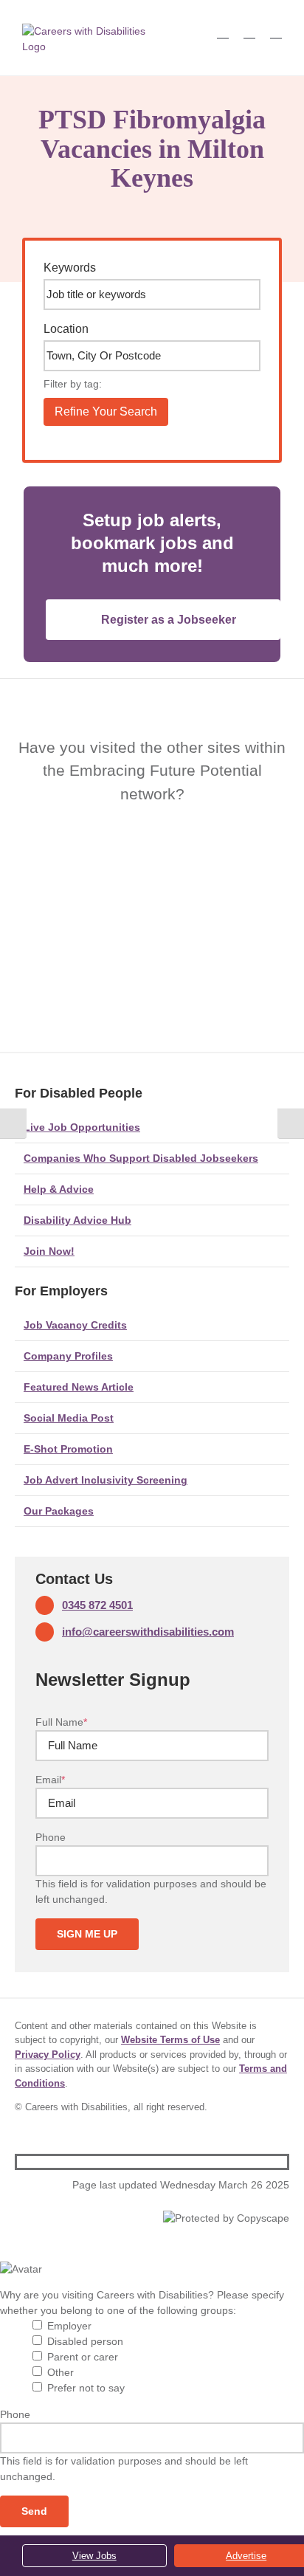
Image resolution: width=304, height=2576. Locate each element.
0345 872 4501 (97, 1605)
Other (61, 2372)
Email (50, 1780)
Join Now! (49, 1251)
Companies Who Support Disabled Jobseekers (141, 1158)
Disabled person (85, 2341)
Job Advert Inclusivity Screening (106, 1480)
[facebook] (235, 2162)
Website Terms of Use (170, 2040)
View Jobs (94, 2556)
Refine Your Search (106, 411)
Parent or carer (83, 2357)
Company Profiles (68, 1356)
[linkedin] (283, 2162)
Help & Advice (59, 1189)
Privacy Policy (48, 2055)
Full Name (61, 1722)
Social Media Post (69, 1418)
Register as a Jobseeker (169, 620)
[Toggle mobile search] (249, 31)
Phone (51, 1837)
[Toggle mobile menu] (276, 31)
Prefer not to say (86, 2388)
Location (66, 329)
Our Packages (59, 1511)
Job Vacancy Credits (75, 1325)
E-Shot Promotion (68, 1449)
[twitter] (259, 2162)
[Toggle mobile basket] (223, 31)
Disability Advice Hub (77, 1220)
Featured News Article (79, 1387)
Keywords (70, 268)
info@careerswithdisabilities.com (148, 1632)
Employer (69, 2326)
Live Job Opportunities (82, 1127)
